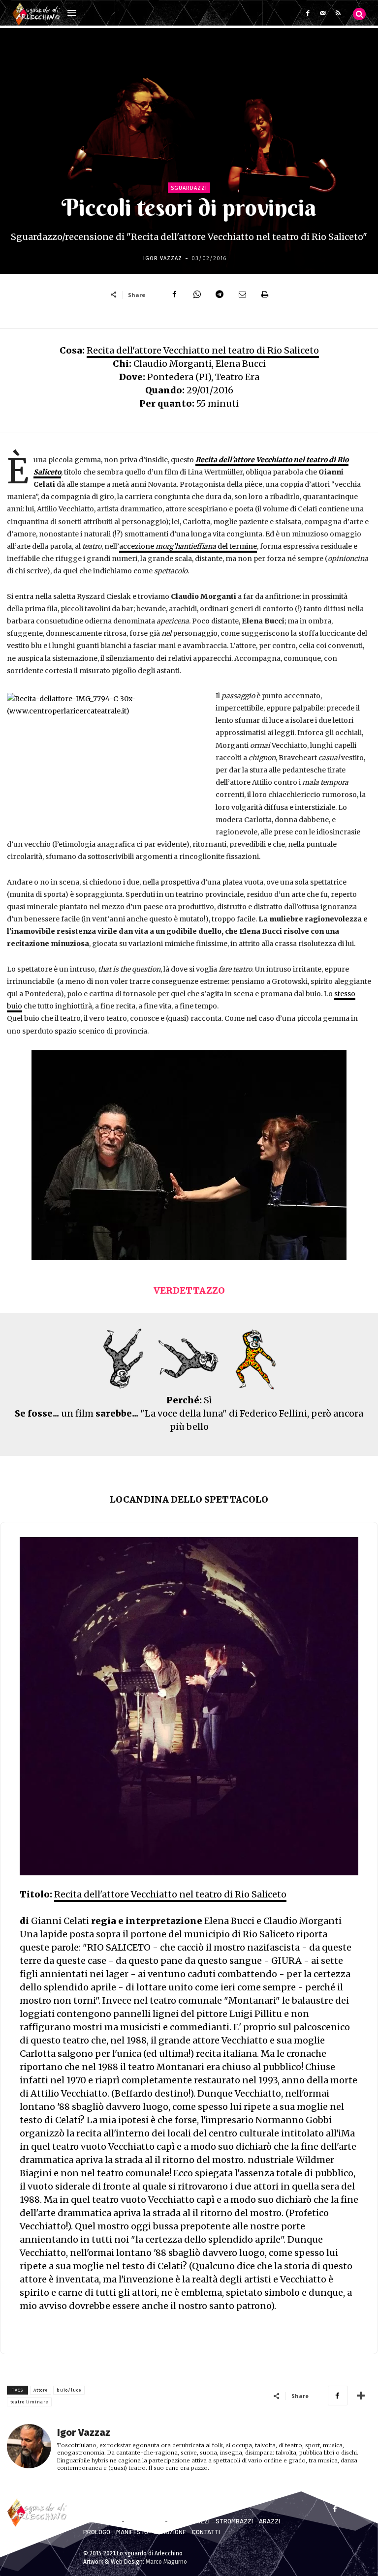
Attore (41, 2390)
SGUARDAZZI (102, 2521)
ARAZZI (269, 2521)
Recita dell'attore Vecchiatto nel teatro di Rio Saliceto (203, 350)
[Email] (242, 295)
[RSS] (338, 13)
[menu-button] (71, 14)
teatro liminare (29, 2402)
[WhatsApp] (197, 295)
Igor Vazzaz (163, 258)
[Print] (265, 295)
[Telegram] (220, 295)
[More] (361, 2396)
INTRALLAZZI (145, 2521)
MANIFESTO (132, 2532)
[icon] (359, 14)
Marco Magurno (166, 2562)
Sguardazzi (189, 188)
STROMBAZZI (234, 2521)
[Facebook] (308, 13)
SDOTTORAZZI (189, 2521)
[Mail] (323, 13)
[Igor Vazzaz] (29, 2449)
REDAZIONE (170, 2532)
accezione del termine (188, 546)
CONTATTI (206, 2532)
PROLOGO (97, 2532)
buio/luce (69, 2390)
